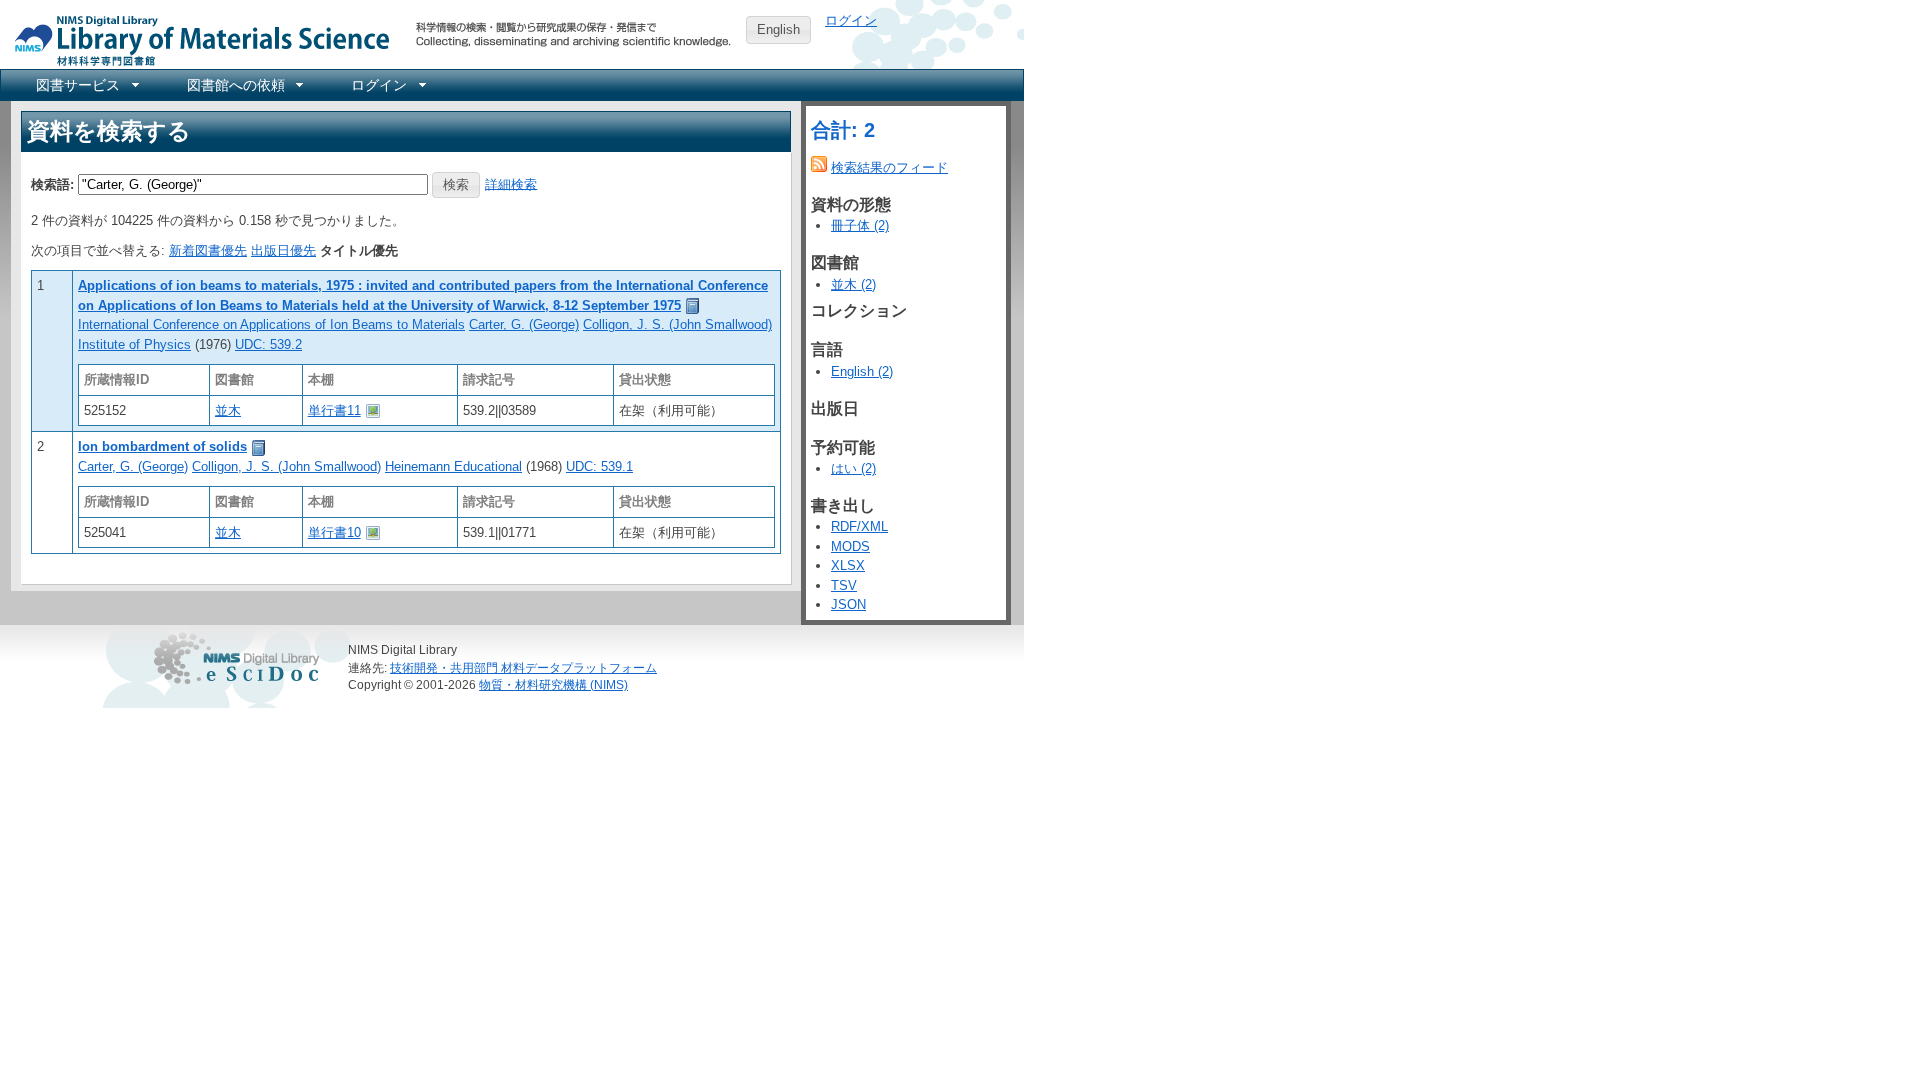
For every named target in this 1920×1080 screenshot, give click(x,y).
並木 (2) (853, 284)
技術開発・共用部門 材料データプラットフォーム (523, 667)
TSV (844, 585)
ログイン (851, 20)
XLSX (848, 565)
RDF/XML (859, 526)
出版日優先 (283, 250)
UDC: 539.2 (268, 344)
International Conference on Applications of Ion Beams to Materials (271, 324)
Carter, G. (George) (524, 324)
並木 (228, 410)
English (778, 29)
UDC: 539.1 (599, 466)
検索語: (52, 183)
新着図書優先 (208, 250)
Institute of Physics (134, 344)
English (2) (862, 371)
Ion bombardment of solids (162, 446)
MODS (850, 546)
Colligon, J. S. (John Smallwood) (677, 324)
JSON (848, 604)
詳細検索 (511, 183)
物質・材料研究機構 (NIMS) (553, 684)
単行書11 (334, 410)
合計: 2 (843, 130)
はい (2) (853, 468)
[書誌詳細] (693, 305)
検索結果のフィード (889, 167)
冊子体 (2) (860, 225)
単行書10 (334, 532)
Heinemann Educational (453, 466)
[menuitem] (86, 85)
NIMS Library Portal (196, 39)
